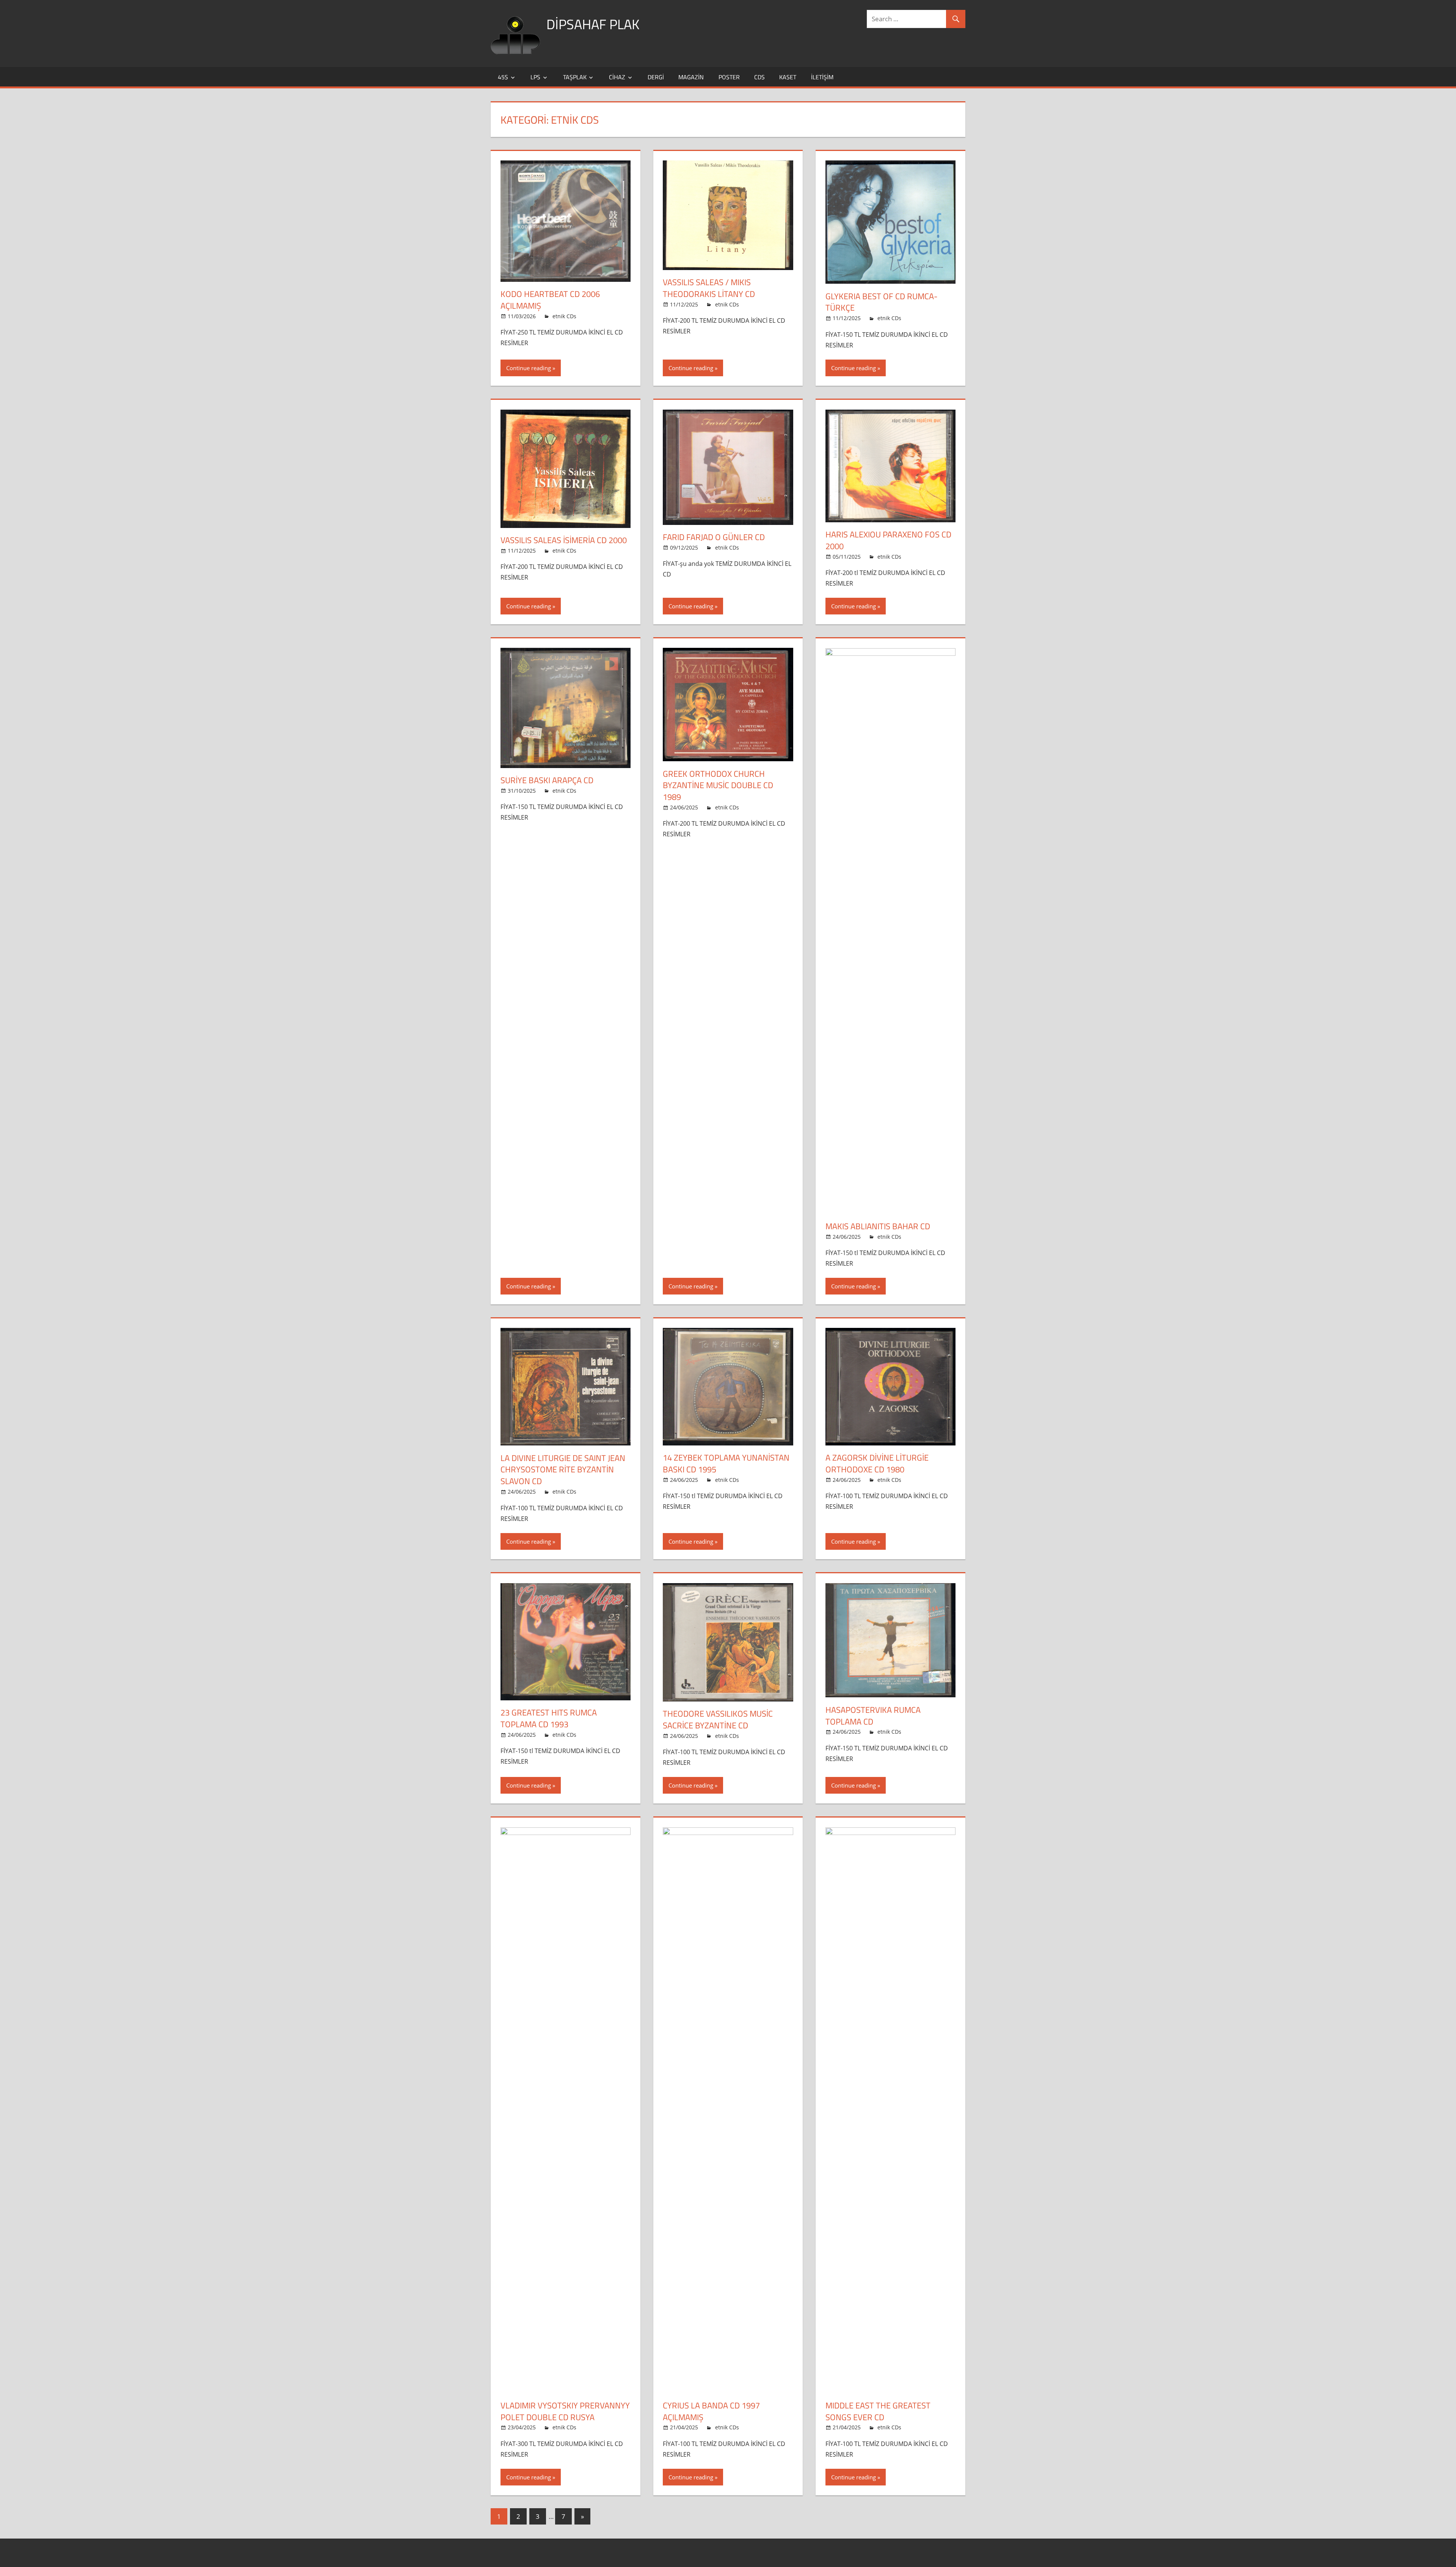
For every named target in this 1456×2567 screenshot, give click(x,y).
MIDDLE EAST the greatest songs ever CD (878, 2411)
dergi (656, 77)
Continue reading (529, 368)
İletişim (822, 77)
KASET (788, 77)
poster (729, 77)
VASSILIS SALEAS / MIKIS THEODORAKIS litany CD (709, 288)
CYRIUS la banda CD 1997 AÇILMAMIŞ (711, 2411)
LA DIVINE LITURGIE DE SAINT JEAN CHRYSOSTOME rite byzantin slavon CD (563, 1470)
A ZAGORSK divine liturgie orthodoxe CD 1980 (877, 1463)
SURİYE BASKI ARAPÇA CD (547, 780)
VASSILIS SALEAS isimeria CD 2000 (564, 540)
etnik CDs (564, 316)
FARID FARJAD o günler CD (714, 537)
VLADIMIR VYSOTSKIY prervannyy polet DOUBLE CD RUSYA (565, 2411)
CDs (759, 77)
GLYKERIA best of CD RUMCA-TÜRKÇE (882, 302)
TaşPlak (575, 77)
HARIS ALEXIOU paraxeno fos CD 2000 (888, 540)
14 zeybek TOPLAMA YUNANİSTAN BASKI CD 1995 (726, 1463)
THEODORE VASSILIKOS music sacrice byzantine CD (718, 1719)
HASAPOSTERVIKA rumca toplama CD (873, 1716)
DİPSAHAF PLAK (593, 24)
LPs (535, 77)
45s (503, 77)
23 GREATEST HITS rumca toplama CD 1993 (549, 1718)
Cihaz (617, 77)
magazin (691, 77)
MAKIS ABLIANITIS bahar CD (878, 1226)
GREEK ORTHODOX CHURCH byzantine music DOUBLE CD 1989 (718, 785)
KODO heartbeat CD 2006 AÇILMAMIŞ (550, 300)
